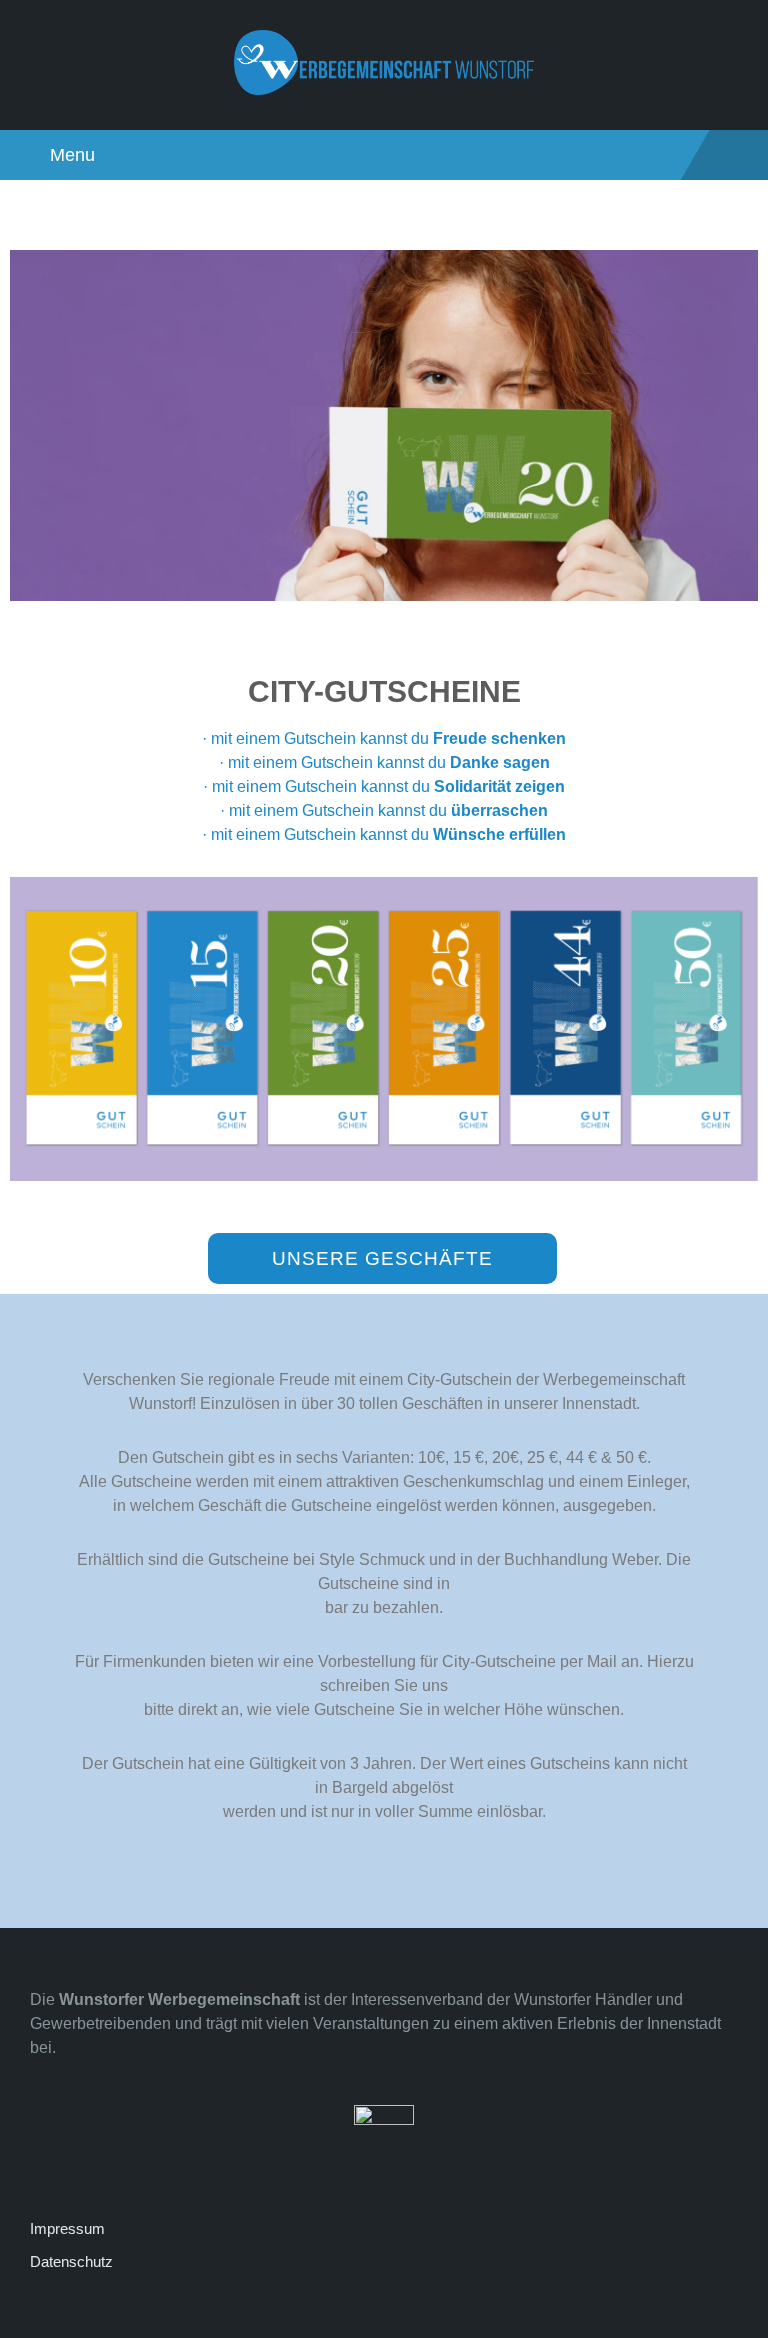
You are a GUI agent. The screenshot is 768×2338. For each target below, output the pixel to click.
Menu (72, 155)
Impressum (67, 2228)
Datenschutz (71, 2261)
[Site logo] (384, 89)
